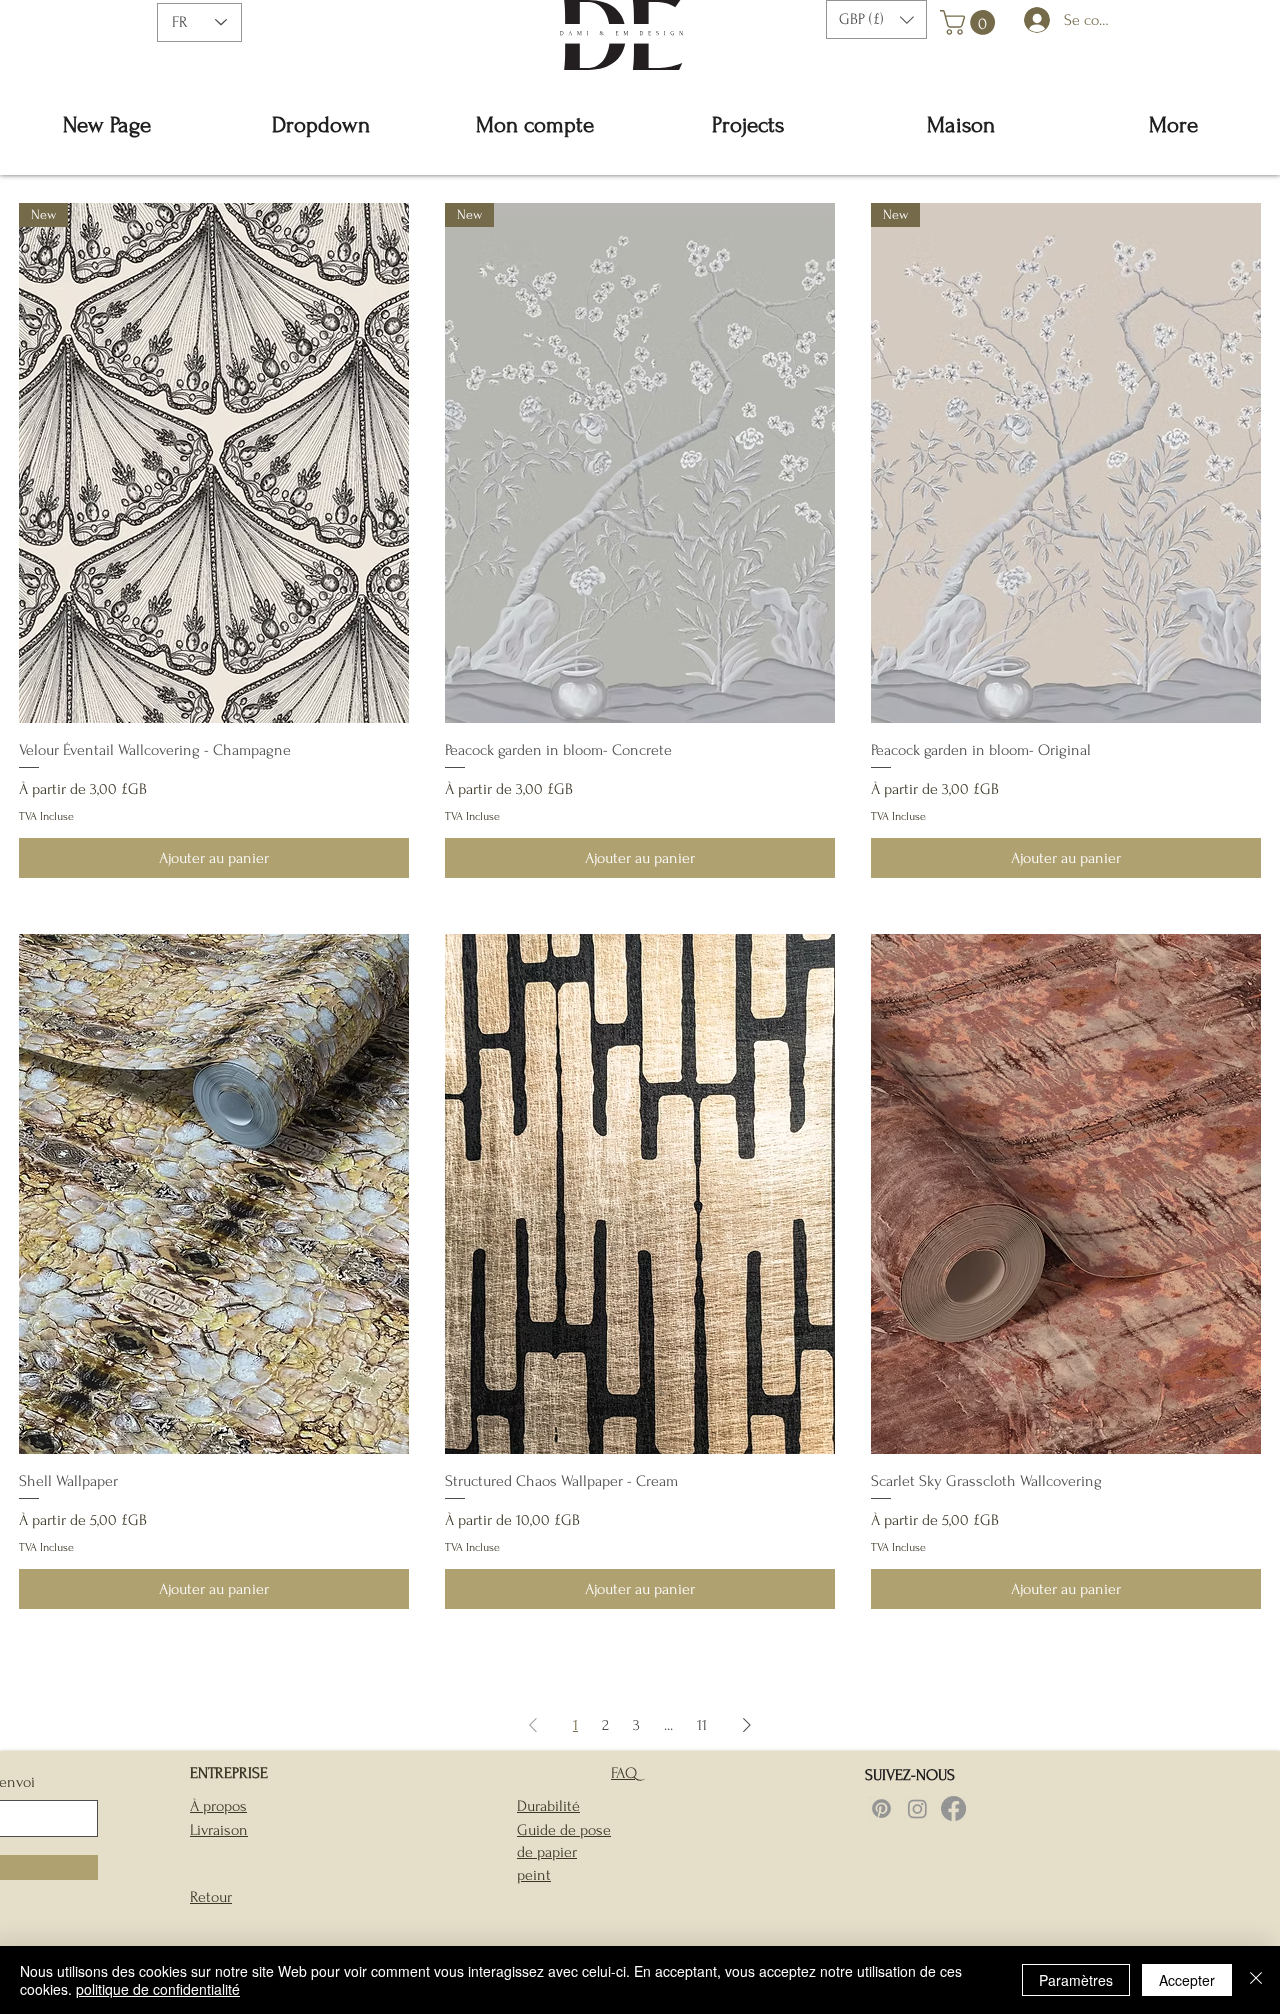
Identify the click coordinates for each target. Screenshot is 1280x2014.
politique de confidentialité (158, 1989)
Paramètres (1076, 1980)
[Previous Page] (533, 1725)
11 (702, 1725)
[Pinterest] (881, 1808)
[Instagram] (917, 1808)
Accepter (1187, 1980)
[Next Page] (747, 1725)
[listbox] (876, 19)
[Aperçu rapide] (214, 1194)
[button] (876, 19)
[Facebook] (953, 1808)
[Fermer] (1256, 1980)
